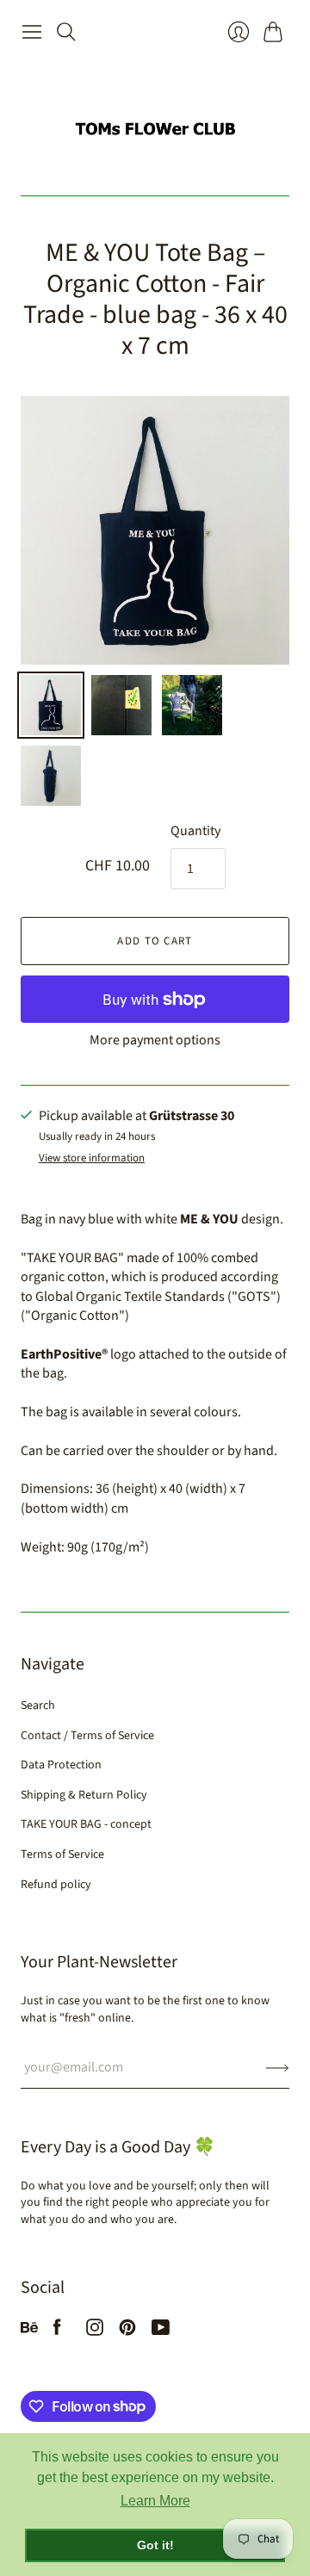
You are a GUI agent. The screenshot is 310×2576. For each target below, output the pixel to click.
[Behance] (29, 2331)
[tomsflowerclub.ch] (155, 122)
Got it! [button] (155, 2545)
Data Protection (61, 1765)
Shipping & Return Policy (84, 1795)
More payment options (155, 1040)
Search (38, 1706)
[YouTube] (161, 2331)
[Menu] (32, 32)
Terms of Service (62, 1855)
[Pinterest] (127, 2331)
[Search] (66, 32)
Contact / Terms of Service (87, 1736)
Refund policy (56, 1885)
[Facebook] (57, 2331)
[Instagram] (95, 2331)
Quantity (195, 831)
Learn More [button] (155, 2501)
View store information (92, 1158)
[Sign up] (278, 2067)
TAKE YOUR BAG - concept (86, 1824)
